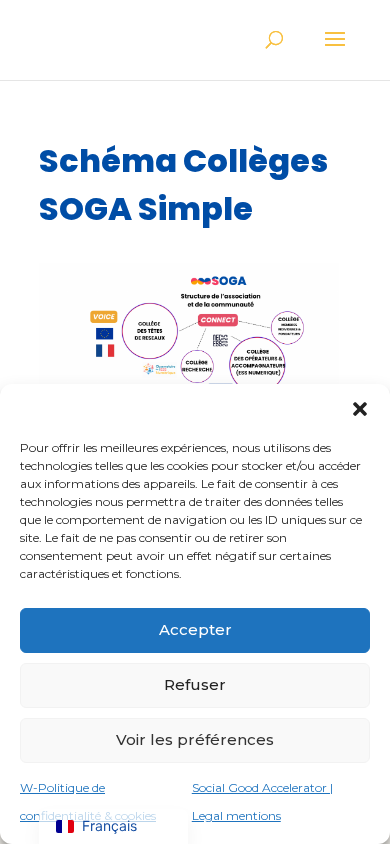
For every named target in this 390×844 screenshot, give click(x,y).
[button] (360, 409)
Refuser (195, 684)
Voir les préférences (195, 739)
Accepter (195, 629)
